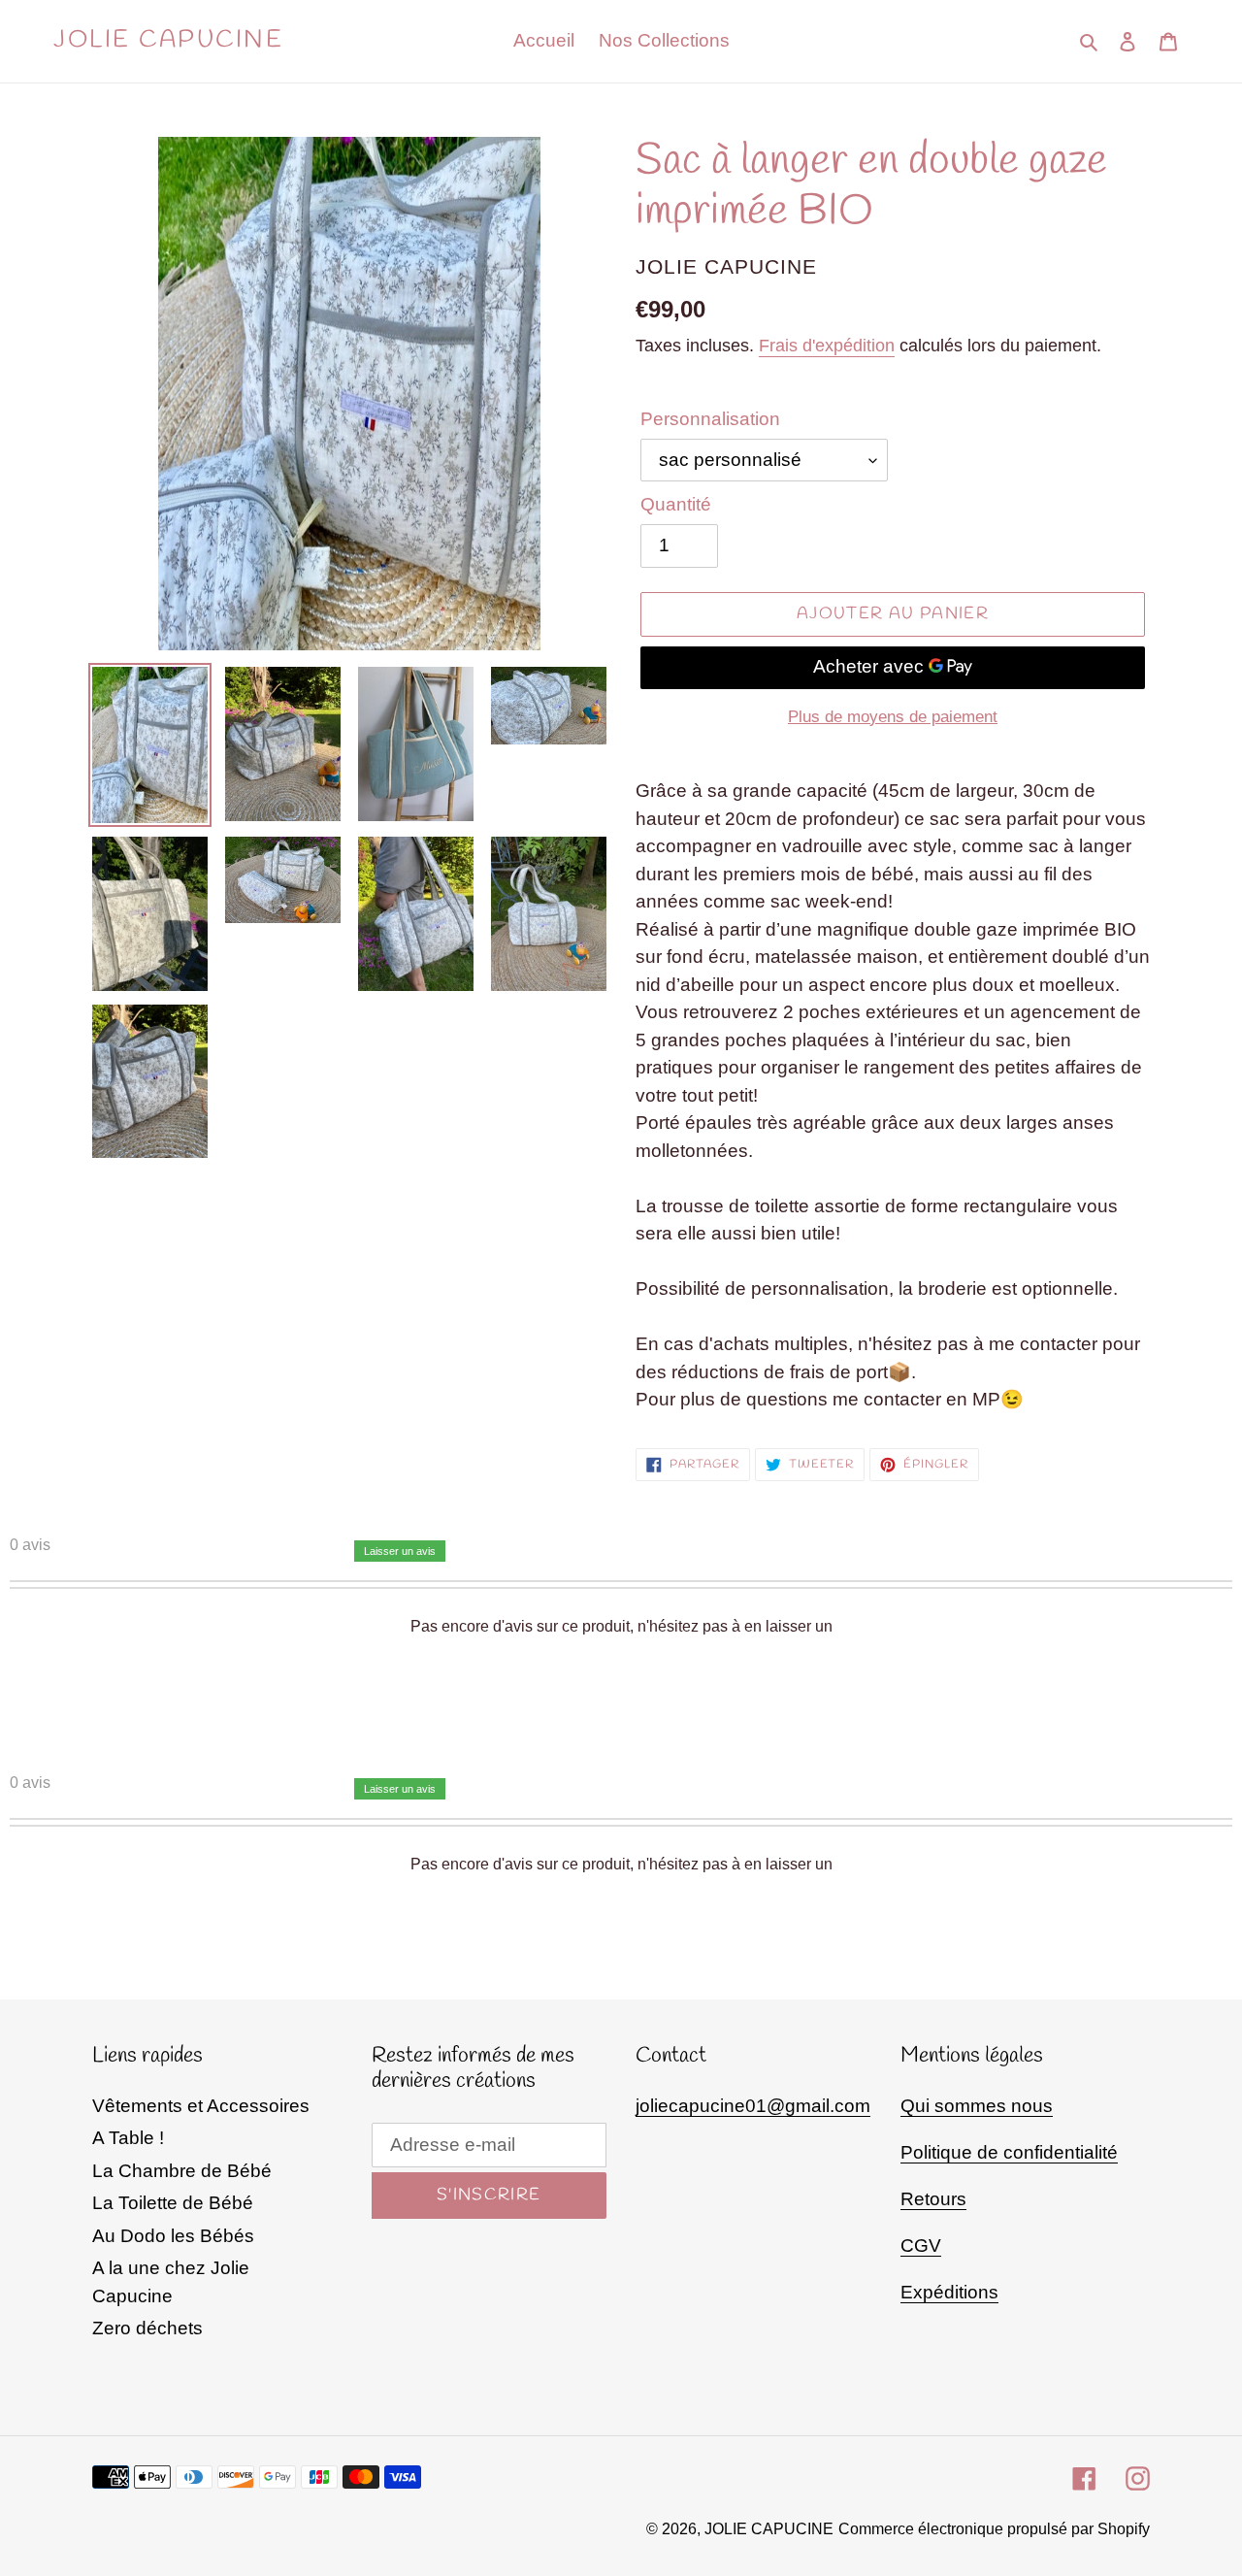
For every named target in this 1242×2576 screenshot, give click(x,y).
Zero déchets (147, 2328)
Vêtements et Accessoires (201, 2106)
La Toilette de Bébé (173, 2203)
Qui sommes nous (977, 2106)
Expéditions (949, 2292)
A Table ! (128, 2138)
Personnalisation (710, 419)
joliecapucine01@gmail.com (753, 2106)
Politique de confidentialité (1009, 2152)
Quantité (676, 504)
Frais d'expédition (827, 346)
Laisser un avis (400, 1551)
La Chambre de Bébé (182, 2171)
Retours (933, 2199)
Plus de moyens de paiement (893, 717)
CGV (921, 2246)
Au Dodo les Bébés (173, 2236)
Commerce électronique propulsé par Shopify (994, 2529)
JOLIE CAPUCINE (168, 41)
